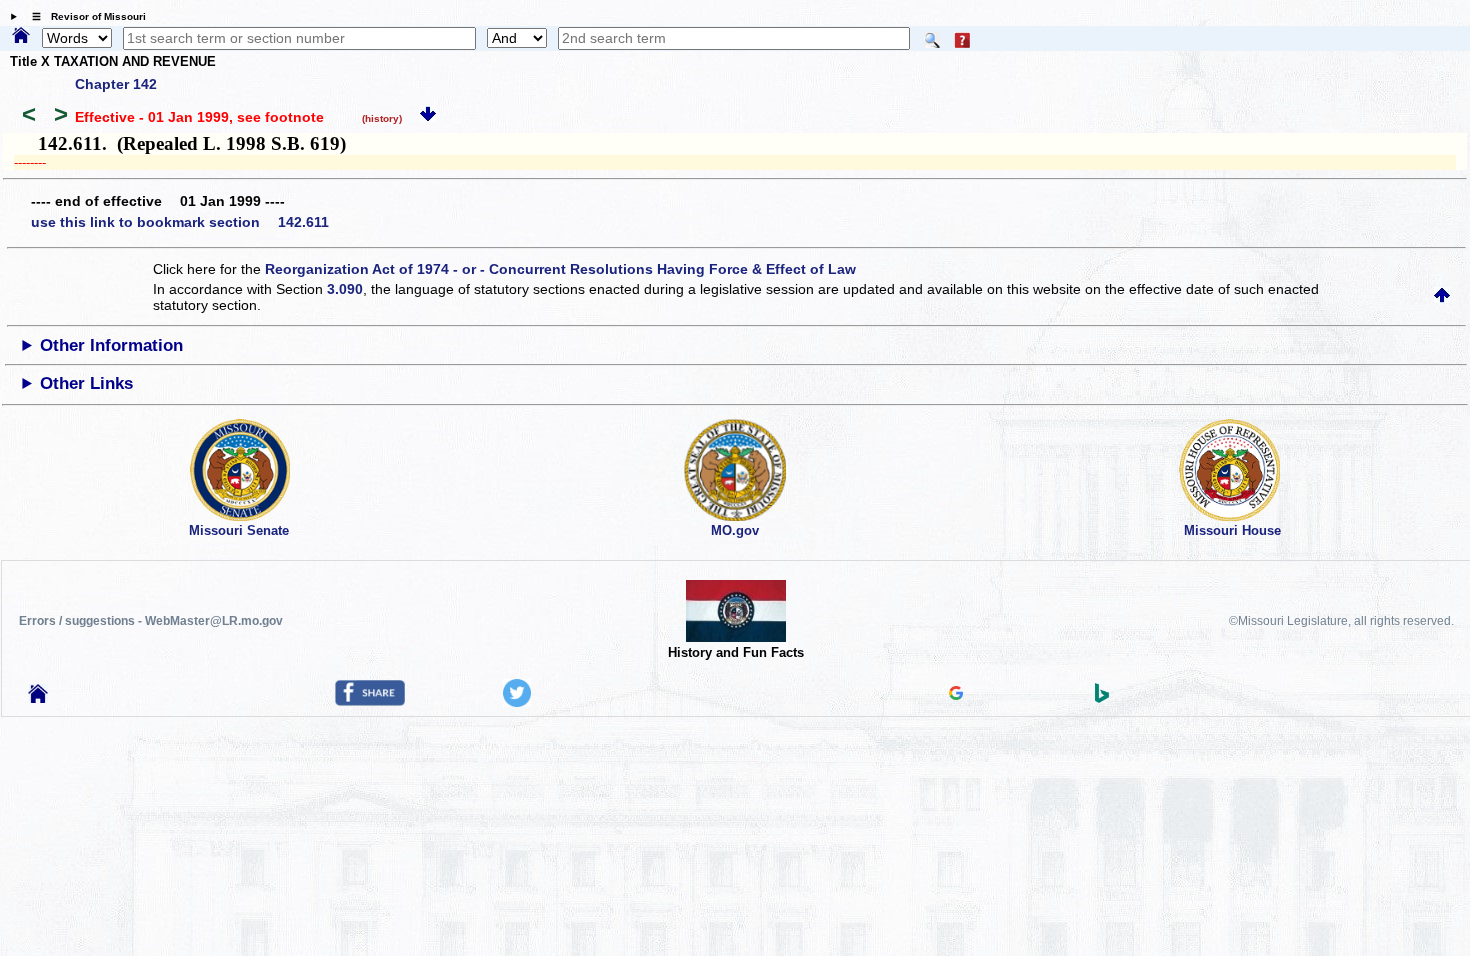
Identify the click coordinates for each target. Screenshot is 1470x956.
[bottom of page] (428, 117)
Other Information (111, 345)
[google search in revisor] (956, 695)
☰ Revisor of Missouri (84, 16)
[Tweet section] (517, 702)
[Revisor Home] (38, 698)
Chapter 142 (116, 84)
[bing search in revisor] (1102, 698)
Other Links (86, 383)
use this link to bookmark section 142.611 (180, 222)
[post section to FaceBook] (370, 701)
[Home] (21, 37)
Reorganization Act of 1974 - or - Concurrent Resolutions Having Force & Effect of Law (560, 269)
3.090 (345, 289)
